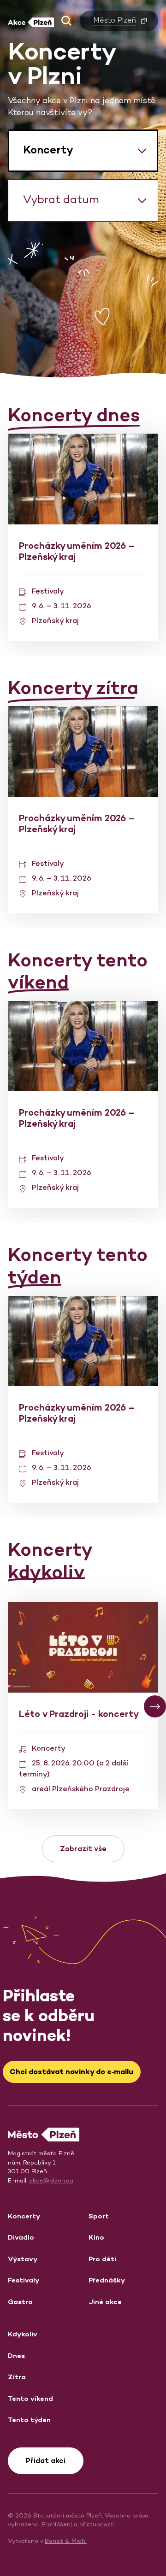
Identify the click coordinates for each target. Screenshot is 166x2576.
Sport (99, 2216)
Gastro (20, 2302)
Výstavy (23, 2259)
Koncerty (24, 2216)
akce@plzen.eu (51, 2180)
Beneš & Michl (66, 2541)
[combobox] (83, 151)
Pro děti (102, 2259)
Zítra (17, 2377)
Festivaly (24, 2280)
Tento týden (29, 2420)
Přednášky (107, 2280)
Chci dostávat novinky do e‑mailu (71, 2072)
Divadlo (21, 2237)
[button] (66, 21)
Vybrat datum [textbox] (61, 199)
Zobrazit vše (83, 1849)
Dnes (16, 2355)
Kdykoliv (23, 2334)
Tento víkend (30, 2398)
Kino (96, 2237)
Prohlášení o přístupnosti (78, 2524)
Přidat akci (46, 2461)
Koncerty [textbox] (48, 150)
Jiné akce (105, 2302)
